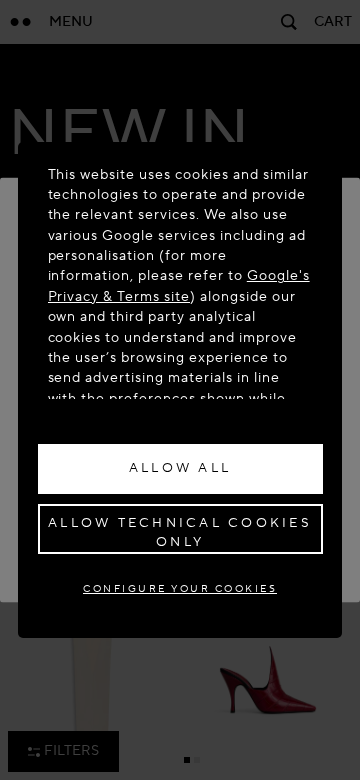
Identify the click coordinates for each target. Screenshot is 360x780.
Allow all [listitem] (180, 468)
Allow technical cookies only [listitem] (180, 533)
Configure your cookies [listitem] (180, 588)
